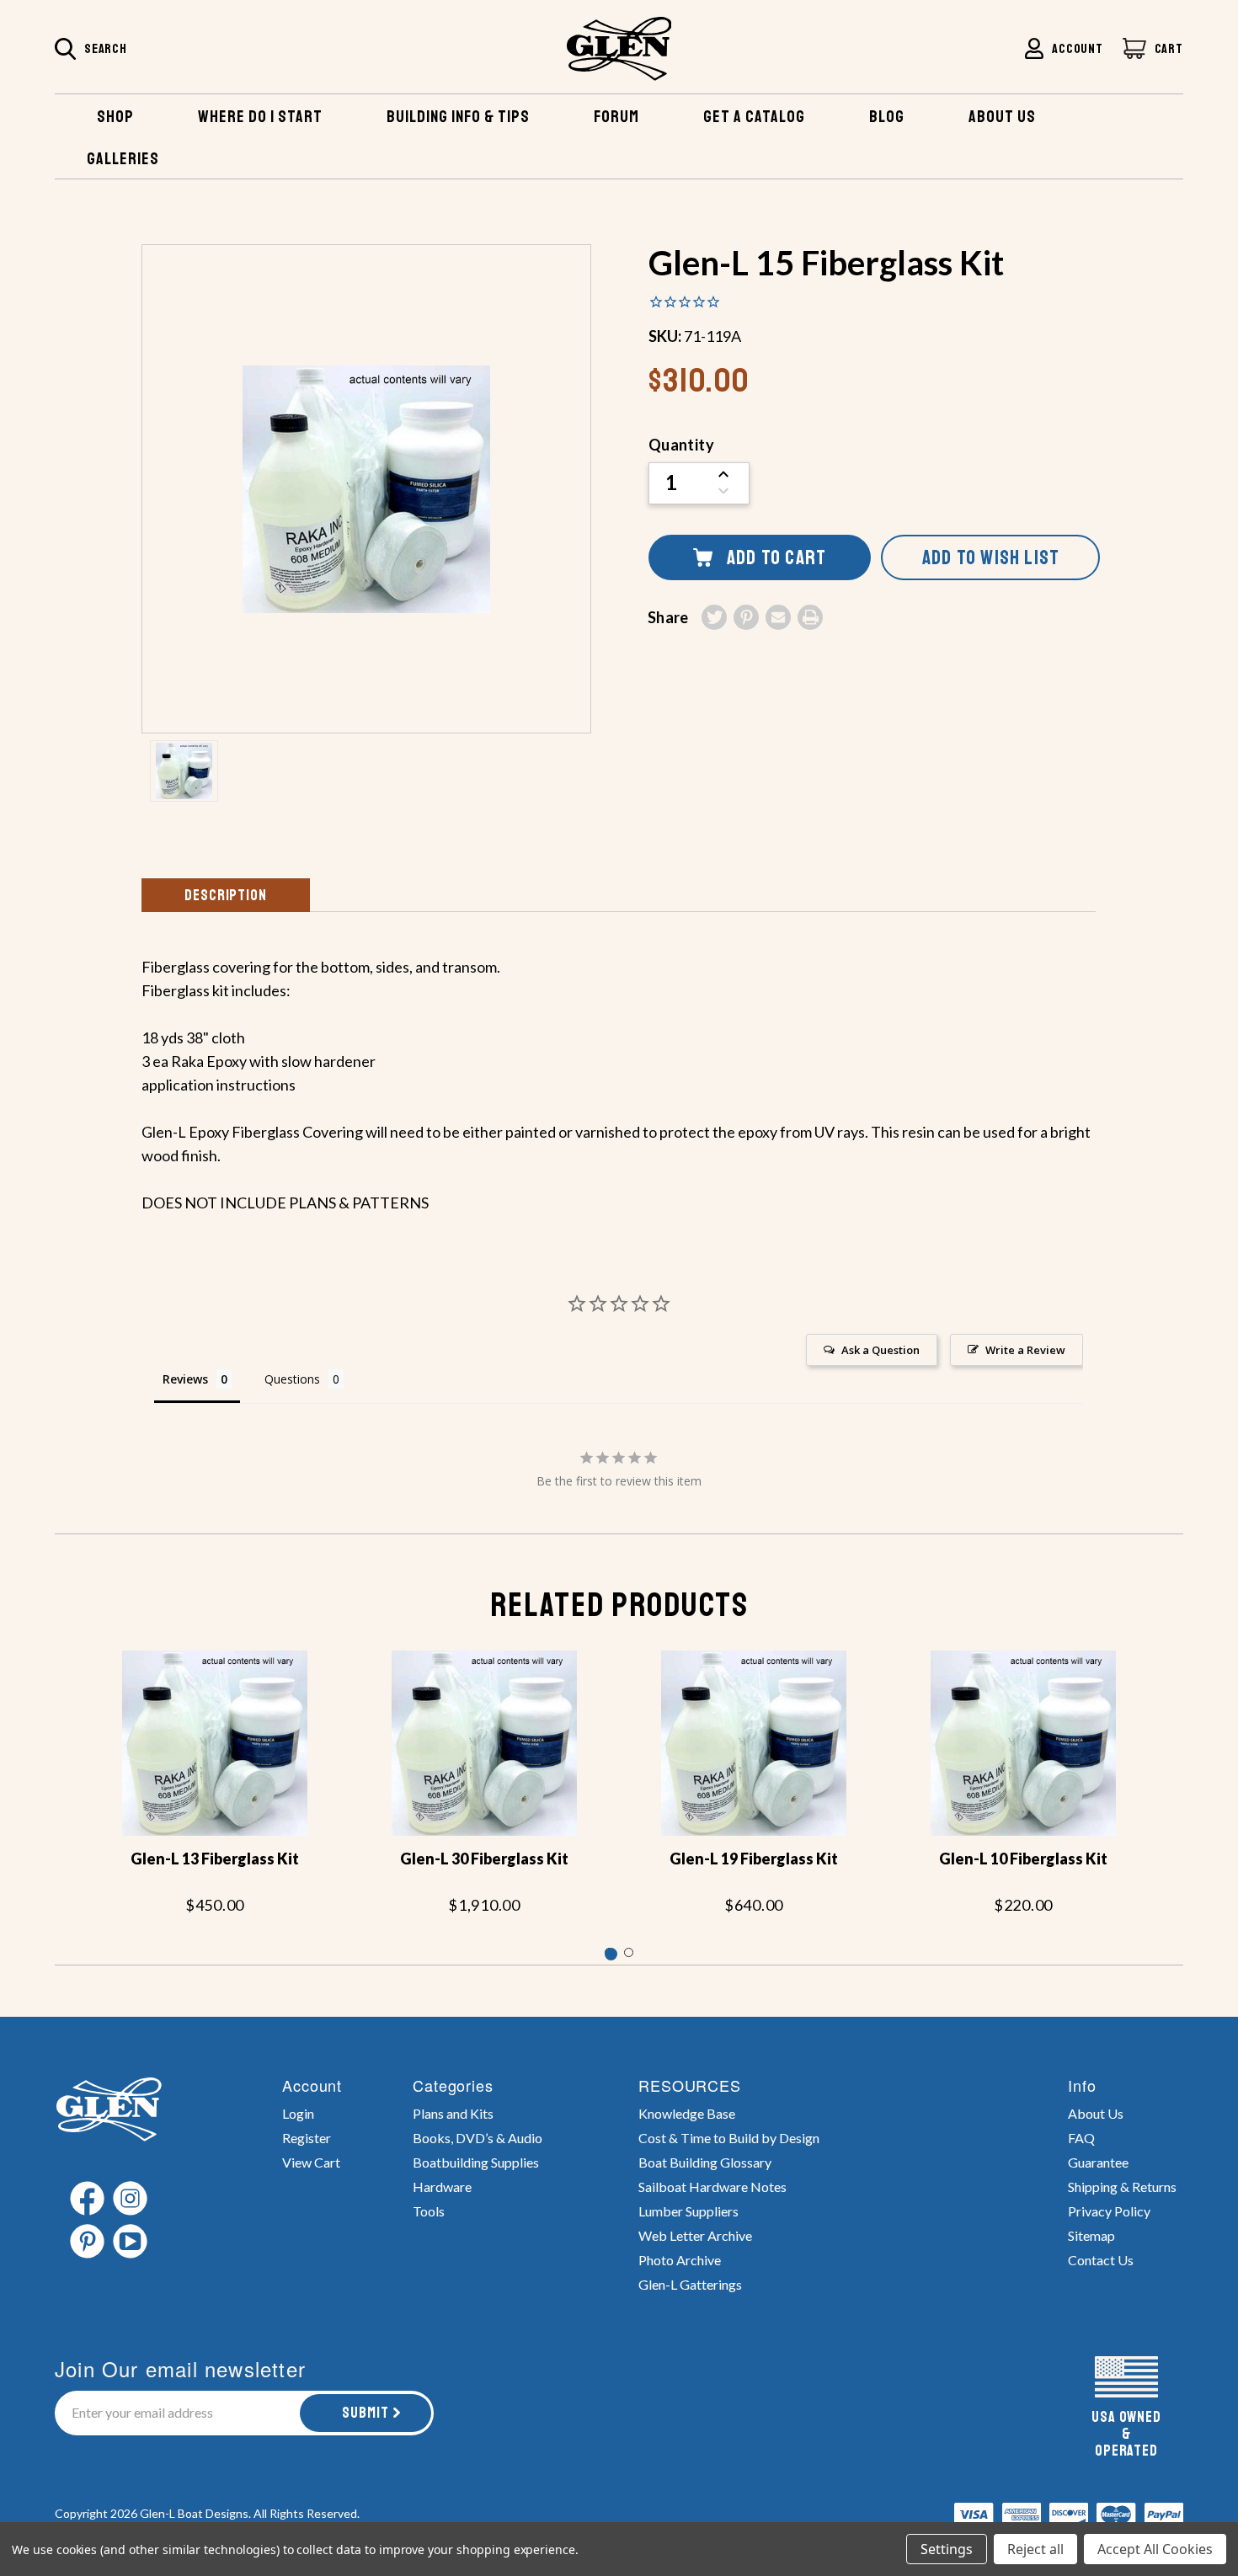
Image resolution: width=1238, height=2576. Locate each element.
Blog (887, 117)
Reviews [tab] (185, 1379)
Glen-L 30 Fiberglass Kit (484, 1859)
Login (298, 2113)
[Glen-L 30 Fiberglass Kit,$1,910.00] (484, 1743)
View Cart (311, 2162)
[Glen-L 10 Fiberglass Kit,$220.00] (1023, 1743)
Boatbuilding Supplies (476, 2162)
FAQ (1081, 2138)
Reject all (1035, 2549)
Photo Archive (680, 2260)
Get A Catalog (754, 117)
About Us (1096, 2113)
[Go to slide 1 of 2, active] (609, 1952)
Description (226, 895)
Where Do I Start (260, 117)
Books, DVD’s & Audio (478, 2138)
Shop (115, 117)
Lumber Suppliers (688, 2211)
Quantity (681, 445)
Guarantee (1098, 2162)
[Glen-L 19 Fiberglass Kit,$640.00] (754, 1743)
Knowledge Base (687, 2113)
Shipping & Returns (1122, 2187)
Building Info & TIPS (458, 117)
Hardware (442, 2187)
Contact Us (1101, 2260)
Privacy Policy (1109, 2211)
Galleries (123, 159)
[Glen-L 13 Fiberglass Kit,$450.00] (215, 1743)
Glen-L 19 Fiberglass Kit (754, 1859)
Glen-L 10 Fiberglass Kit (1023, 1859)
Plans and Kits (453, 2113)
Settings (947, 2549)
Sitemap (1091, 2235)
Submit (366, 2413)
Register (307, 2138)
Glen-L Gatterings (690, 2284)
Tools (429, 2211)
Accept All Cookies (1155, 2549)
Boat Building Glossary (705, 2162)
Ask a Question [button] (880, 1350)
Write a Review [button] (1025, 1350)
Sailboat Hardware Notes (712, 2187)
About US (1002, 117)
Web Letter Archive (695, 2235)
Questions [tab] (292, 1379)
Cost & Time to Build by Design (729, 2138)
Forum (616, 117)
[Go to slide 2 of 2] (629, 1952)
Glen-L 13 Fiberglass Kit (215, 1859)
